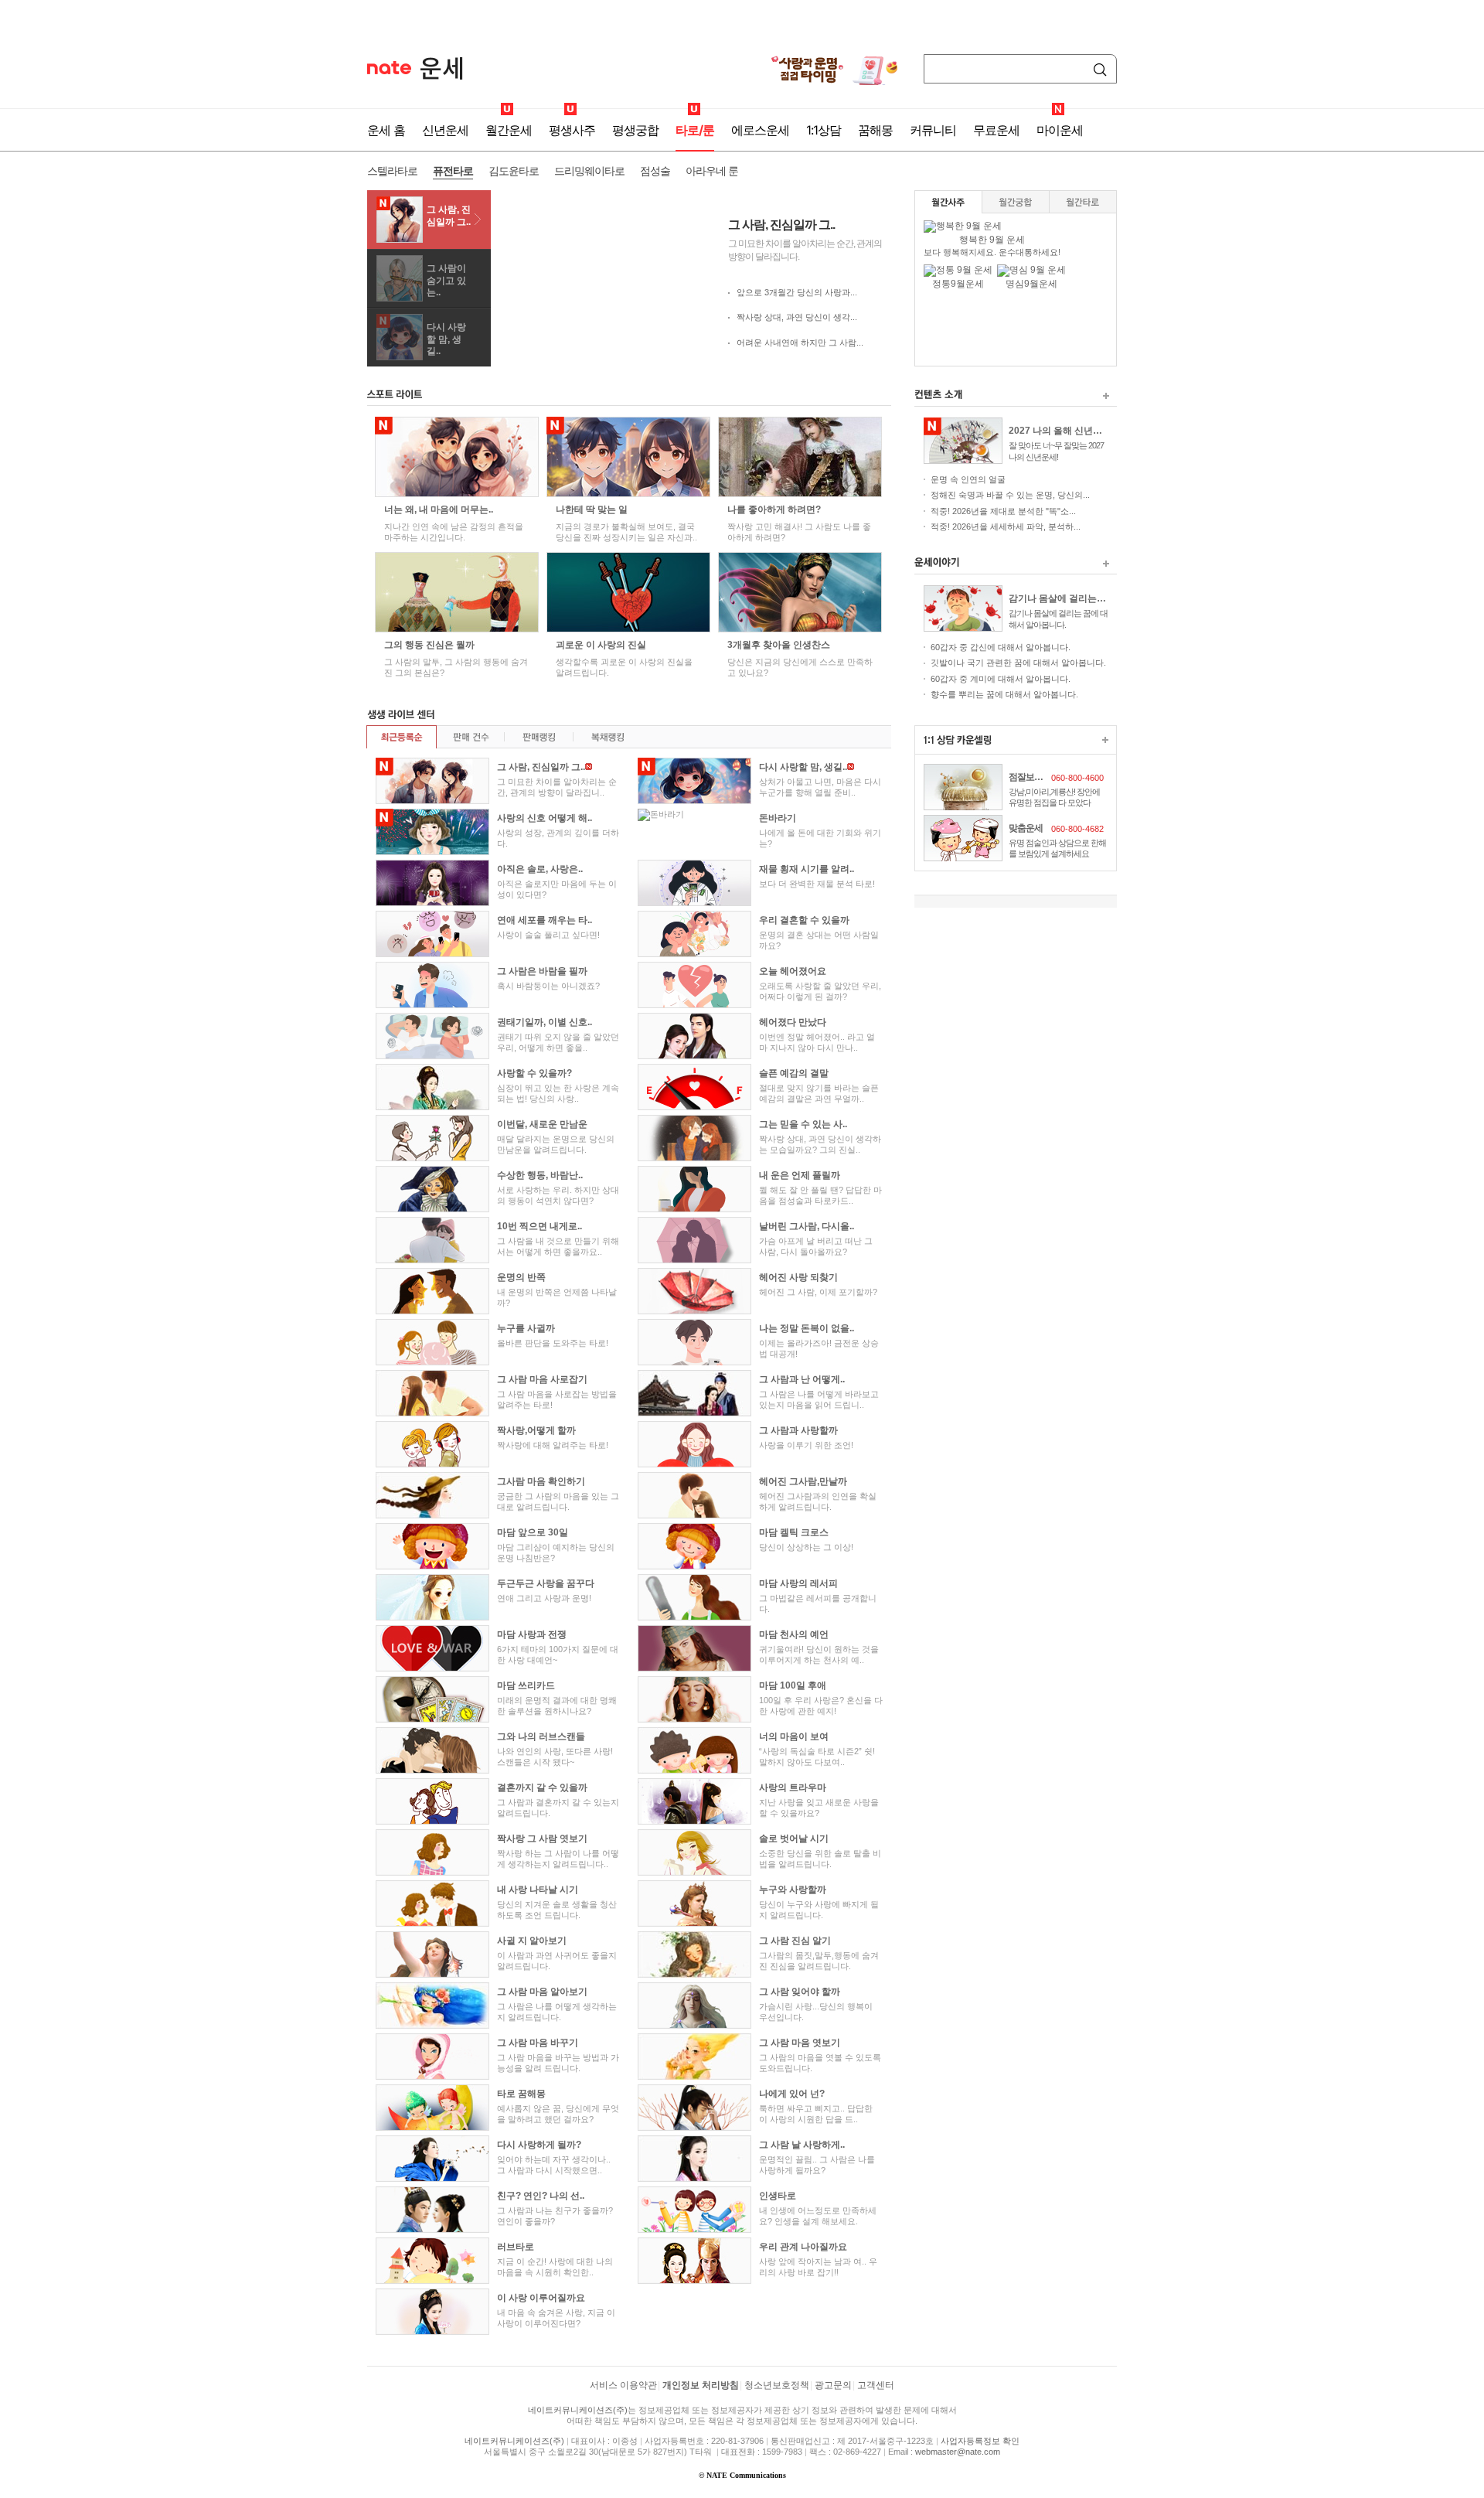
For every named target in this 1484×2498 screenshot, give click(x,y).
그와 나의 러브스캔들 (541, 1736)
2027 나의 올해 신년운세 (1058, 431)
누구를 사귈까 (526, 1328)
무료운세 (996, 130)
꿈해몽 (875, 130)
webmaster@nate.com (958, 2452)
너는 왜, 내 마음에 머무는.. (439, 509)
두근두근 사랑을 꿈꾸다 (546, 1583)
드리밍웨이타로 (589, 170)
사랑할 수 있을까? (534, 1073)
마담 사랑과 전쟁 (532, 1634)
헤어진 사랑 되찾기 (798, 1277)
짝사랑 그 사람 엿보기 (542, 1839)
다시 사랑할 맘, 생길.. (446, 339)
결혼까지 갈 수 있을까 (542, 1787)
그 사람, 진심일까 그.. (449, 216)
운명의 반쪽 (521, 1277)
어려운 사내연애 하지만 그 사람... (800, 342)
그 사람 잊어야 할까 (800, 1992)
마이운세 (1060, 130)
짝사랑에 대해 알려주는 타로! (553, 1445)
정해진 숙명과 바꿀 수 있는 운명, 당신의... (1010, 495)
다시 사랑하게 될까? (539, 2145)
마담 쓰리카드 (526, 1685)
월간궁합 (1016, 202)
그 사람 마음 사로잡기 (542, 1379)
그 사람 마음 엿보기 (800, 2043)
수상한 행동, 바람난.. (540, 1175)
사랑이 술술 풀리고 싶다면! (548, 935)
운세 (442, 68)
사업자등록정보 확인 (980, 2441)
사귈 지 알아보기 (532, 1941)
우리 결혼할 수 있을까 (804, 920)
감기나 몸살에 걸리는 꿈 (1058, 598)
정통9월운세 (958, 284)
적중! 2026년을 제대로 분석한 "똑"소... (1003, 511)
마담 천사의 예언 (794, 1634)
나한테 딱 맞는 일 (592, 509)
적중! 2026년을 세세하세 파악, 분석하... (1006, 527)
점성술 (655, 170)
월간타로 (1083, 202)
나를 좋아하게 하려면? (774, 509)
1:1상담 (824, 130)
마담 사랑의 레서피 (798, 1583)
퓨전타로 (453, 170)
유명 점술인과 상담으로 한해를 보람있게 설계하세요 (1057, 848)
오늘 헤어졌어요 (793, 971)
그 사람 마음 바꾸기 (538, 2043)
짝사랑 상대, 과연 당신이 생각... (797, 317)
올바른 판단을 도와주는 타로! (553, 1343)
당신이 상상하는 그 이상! (806, 1547)
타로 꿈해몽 (521, 2094)
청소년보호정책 (777, 2385)
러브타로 (516, 2247)
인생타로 (778, 2196)
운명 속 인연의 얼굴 (968, 479)
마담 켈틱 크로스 (794, 1532)
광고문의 (833, 2385)
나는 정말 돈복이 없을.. (807, 1328)
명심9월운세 (1031, 284)
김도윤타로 (514, 170)
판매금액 (538, 737)
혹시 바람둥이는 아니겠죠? (548, 986)
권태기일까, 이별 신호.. (545, 1022)
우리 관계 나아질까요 (803, 2247)
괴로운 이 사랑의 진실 (601, 645)
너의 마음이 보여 (794, 1736)
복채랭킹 (607, 737)
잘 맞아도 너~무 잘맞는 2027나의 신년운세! (1056, 451)
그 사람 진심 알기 (795, 1941)
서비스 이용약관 (623, 2385)
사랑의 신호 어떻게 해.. (545, 818)
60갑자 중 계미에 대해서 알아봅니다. (1001, 679)
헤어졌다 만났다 (793, 1022)
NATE (389, 68)
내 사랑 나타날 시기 (538, 1890)
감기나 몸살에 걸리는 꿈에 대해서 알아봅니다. (1058, 619)
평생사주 (572, 130)
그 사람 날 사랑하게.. (802, 2145)
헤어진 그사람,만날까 (803, 1481)
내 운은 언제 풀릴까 (800, 1175)
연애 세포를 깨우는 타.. (545, 920)
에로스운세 (760, 130)
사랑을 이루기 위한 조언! (806, 1445)
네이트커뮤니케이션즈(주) (578, 2410)
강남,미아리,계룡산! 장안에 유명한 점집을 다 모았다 (1054, 797)
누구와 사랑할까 (793, 1890)
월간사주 (949, 202)
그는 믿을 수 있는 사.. (803, 1124)
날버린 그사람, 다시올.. (807, 1226)
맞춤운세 (1026, 828)
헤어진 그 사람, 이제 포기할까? (818, 1292)
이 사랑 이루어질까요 (541, 2298)
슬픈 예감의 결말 (794, 1073)
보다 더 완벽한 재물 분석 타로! (817, 884)
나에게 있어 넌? (792, 2094)
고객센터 (876, 2385)
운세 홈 (386, 130)
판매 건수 (470, 737)
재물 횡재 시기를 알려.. (807, 869)
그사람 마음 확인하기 (541, 1481)
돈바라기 (778, 818)
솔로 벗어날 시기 (794, 1839)
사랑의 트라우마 (793, 1787)
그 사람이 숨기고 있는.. (446, 280)
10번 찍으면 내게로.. (539, 1226)
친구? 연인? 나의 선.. (541, 2196)
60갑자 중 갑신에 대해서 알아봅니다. (1001, 647)
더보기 (1106, 396)
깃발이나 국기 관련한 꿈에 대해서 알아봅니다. (1018, 663)
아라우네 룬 (712, 170)
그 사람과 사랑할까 (798, 1430)
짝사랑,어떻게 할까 (536, 1430)
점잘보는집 (1028, 777)
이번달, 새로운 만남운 (542, 1124)
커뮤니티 (933, 130)
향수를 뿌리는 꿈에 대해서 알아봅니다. (1004, 694)
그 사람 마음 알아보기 (542, 1992)
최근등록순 (402, 737)
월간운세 (509, 130)
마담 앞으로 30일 (533, 1532)
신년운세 (445, 130)
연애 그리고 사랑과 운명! (544, 1598)
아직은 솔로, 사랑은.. (540, 869)
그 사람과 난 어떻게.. (802, 1379)
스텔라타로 (392, 170)
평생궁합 (635, 130)
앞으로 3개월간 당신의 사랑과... (797, 292)
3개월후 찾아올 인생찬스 (779, 645)
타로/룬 (695, 130)
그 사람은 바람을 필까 (542, 971)
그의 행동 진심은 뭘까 (429, 645)
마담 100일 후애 (793, 1685)
